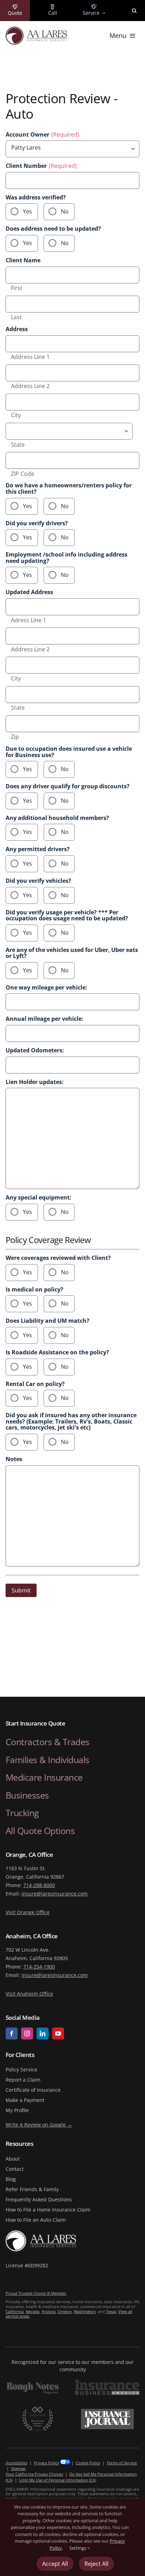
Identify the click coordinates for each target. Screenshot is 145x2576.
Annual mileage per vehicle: (45, 1019)
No (65, 211)
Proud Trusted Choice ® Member (36, 2293)
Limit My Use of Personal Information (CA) (58, 2480)
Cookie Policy (88, 2463)
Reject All (96, 2564)
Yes (27, 211)
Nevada (33, 2311)
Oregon (65, 2311)
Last (16, 317)
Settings (78, 2548)
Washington (85, 2311)
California (15, 2311)
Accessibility (17, 2463)
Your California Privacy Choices (34, 2474)
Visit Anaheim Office (29, 1994)
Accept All (55, 2564)
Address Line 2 (30, 386)
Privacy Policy (46, 2463)
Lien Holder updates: (35, 1082)
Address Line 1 (30, 357)
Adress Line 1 (29, 620)
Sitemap (18, 2468)
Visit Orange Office (28, 1912)
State (18, 445)
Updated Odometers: (35, 1051)
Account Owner (42, 135)
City (16, 415)
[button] (134, 11)
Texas (111, 2311)
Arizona (49, 2311)
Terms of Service (122, 2463)
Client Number (41, 166)
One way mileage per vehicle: (46, 988)
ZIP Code (23, 474)
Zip (15, 737)
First (17, 288)
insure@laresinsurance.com (55, 1894)
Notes (14, 1459)
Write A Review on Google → (39, 2125)
